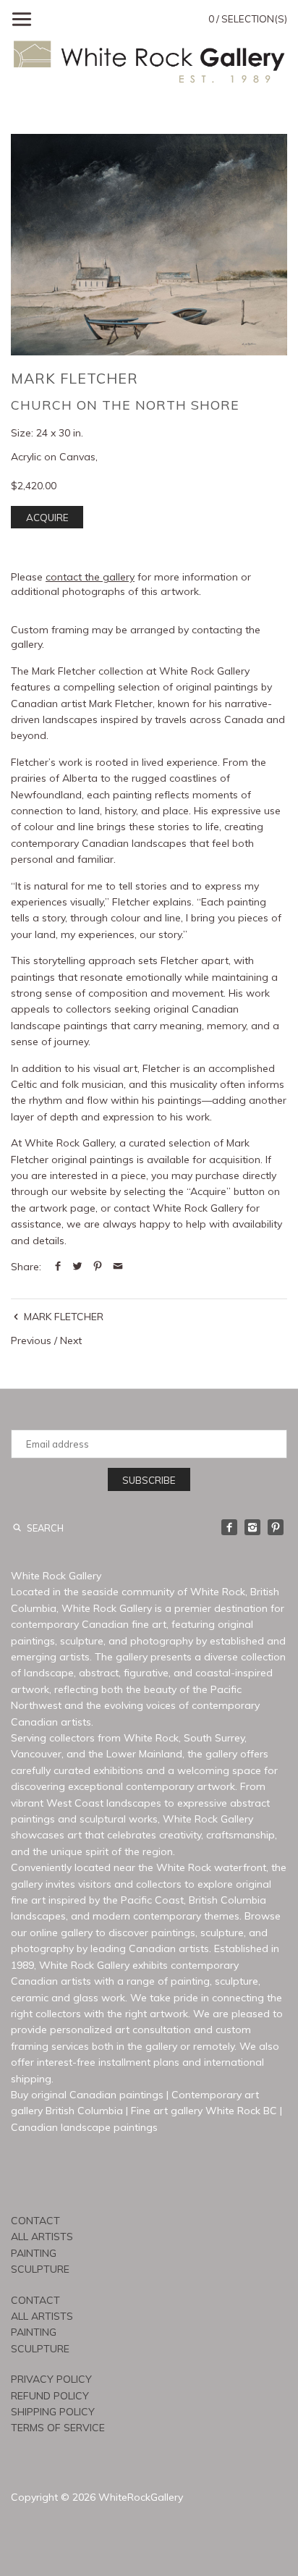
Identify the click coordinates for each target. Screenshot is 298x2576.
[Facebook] (229, 1527)
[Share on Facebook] (58, 1267)
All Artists (42, 2237)
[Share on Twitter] (77, 1267)
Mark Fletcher (74, 378)
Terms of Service (58, 2428)
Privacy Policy (51, 2379)
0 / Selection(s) (248, 19)
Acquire (47, 518)
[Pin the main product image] (98, 1267)
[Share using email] (118, 1267)
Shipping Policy (53, 2412)
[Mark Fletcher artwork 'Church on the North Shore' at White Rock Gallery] (149, 245)
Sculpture (40, 2269)
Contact (35, 2221)
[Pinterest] (276, 1527)
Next (71, 1340)
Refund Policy (50, 2396)
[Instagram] (252, 1527)
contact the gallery (90, 577)
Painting (34, 2253)
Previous (31, 1340)
